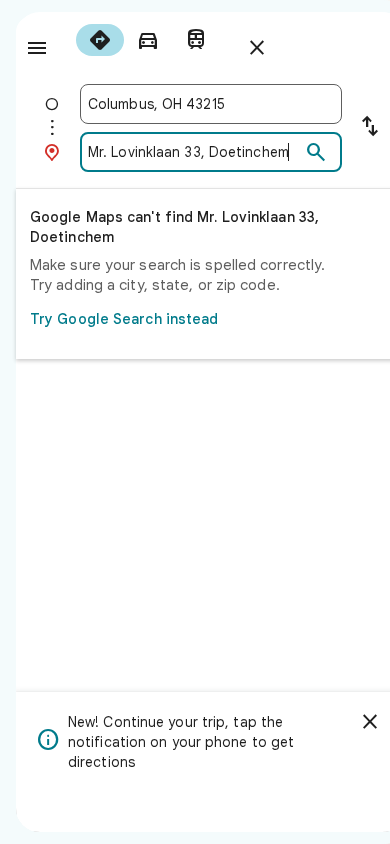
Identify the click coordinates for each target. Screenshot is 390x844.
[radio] (100, 40)
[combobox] (211, 104)
